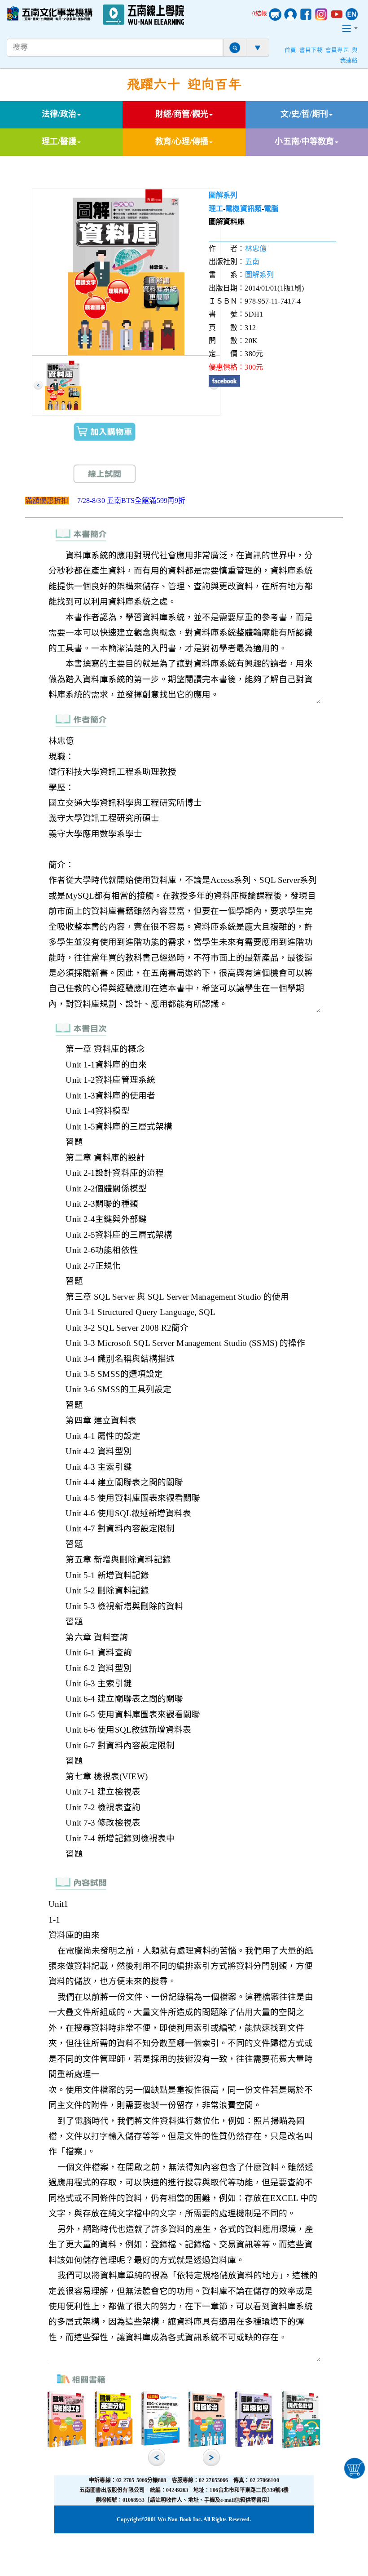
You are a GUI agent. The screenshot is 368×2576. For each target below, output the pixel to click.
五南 (252, 262)
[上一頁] (38, 385)
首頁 (290, 50)
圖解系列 (223, 195)
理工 (216, 209)
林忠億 (256, 249)
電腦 (271, 209)
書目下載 (311, 50)
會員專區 (337, 50)
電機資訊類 (243, 209)
